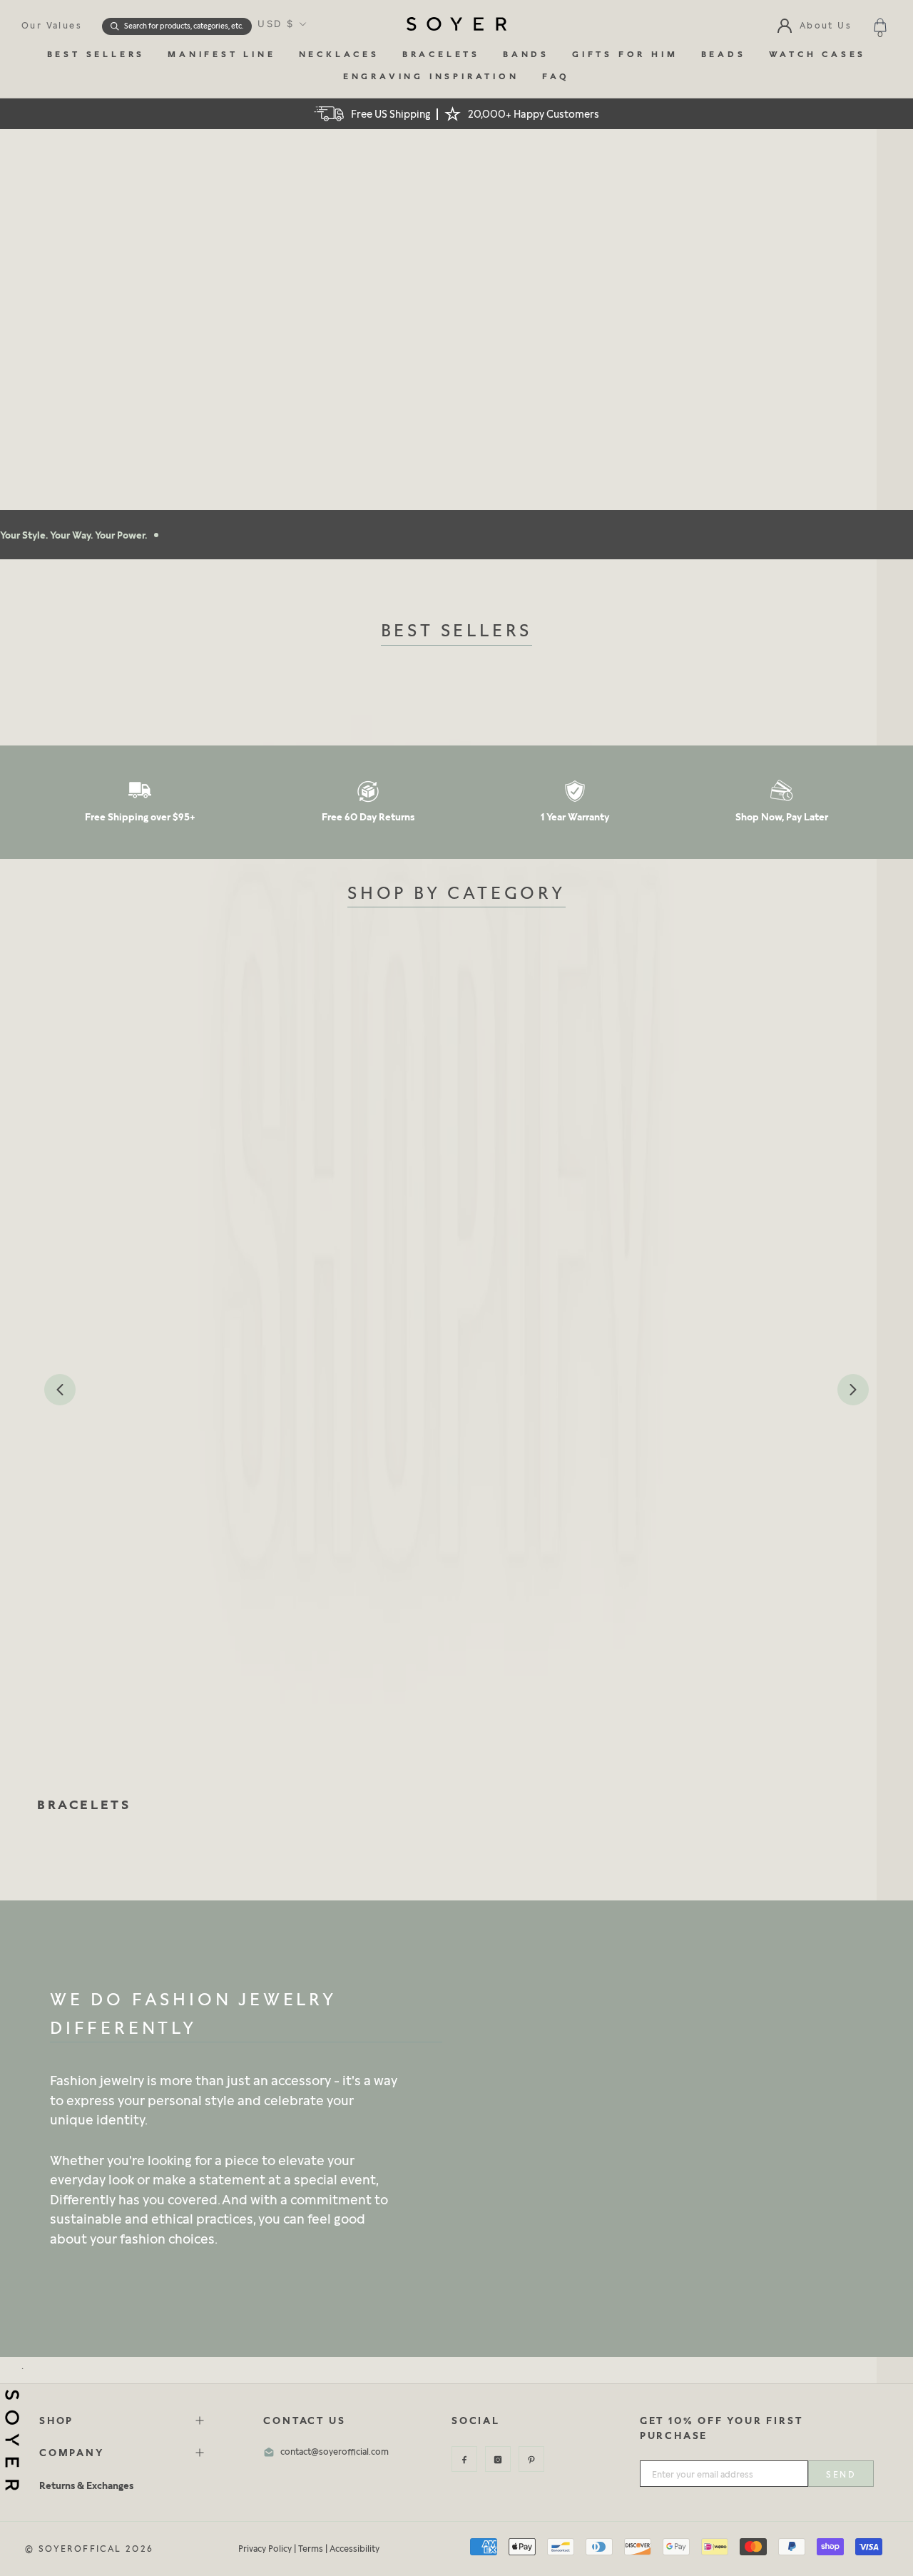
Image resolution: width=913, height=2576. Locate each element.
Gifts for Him (625, 55)
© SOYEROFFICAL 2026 (90, 2549)
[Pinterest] (531, 2459)
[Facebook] (464, 2459)
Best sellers (96, 55)
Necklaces (339, 55)
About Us (826, 25)
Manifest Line (221, 55)
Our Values (52, 25)
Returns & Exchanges (86, 2485)
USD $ (276, 24)
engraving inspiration (431, 77)
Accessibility (355, 2549)
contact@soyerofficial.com (335, 2452)
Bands (526, 55)
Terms (311, 2549)
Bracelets (441, 55)
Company (72, 2452)
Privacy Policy (265, 2549)
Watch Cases (818, 55)
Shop (56, 2420)
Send (841, 2474)
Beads (724, 55)
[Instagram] (498, 2459)
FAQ (556, 77)
